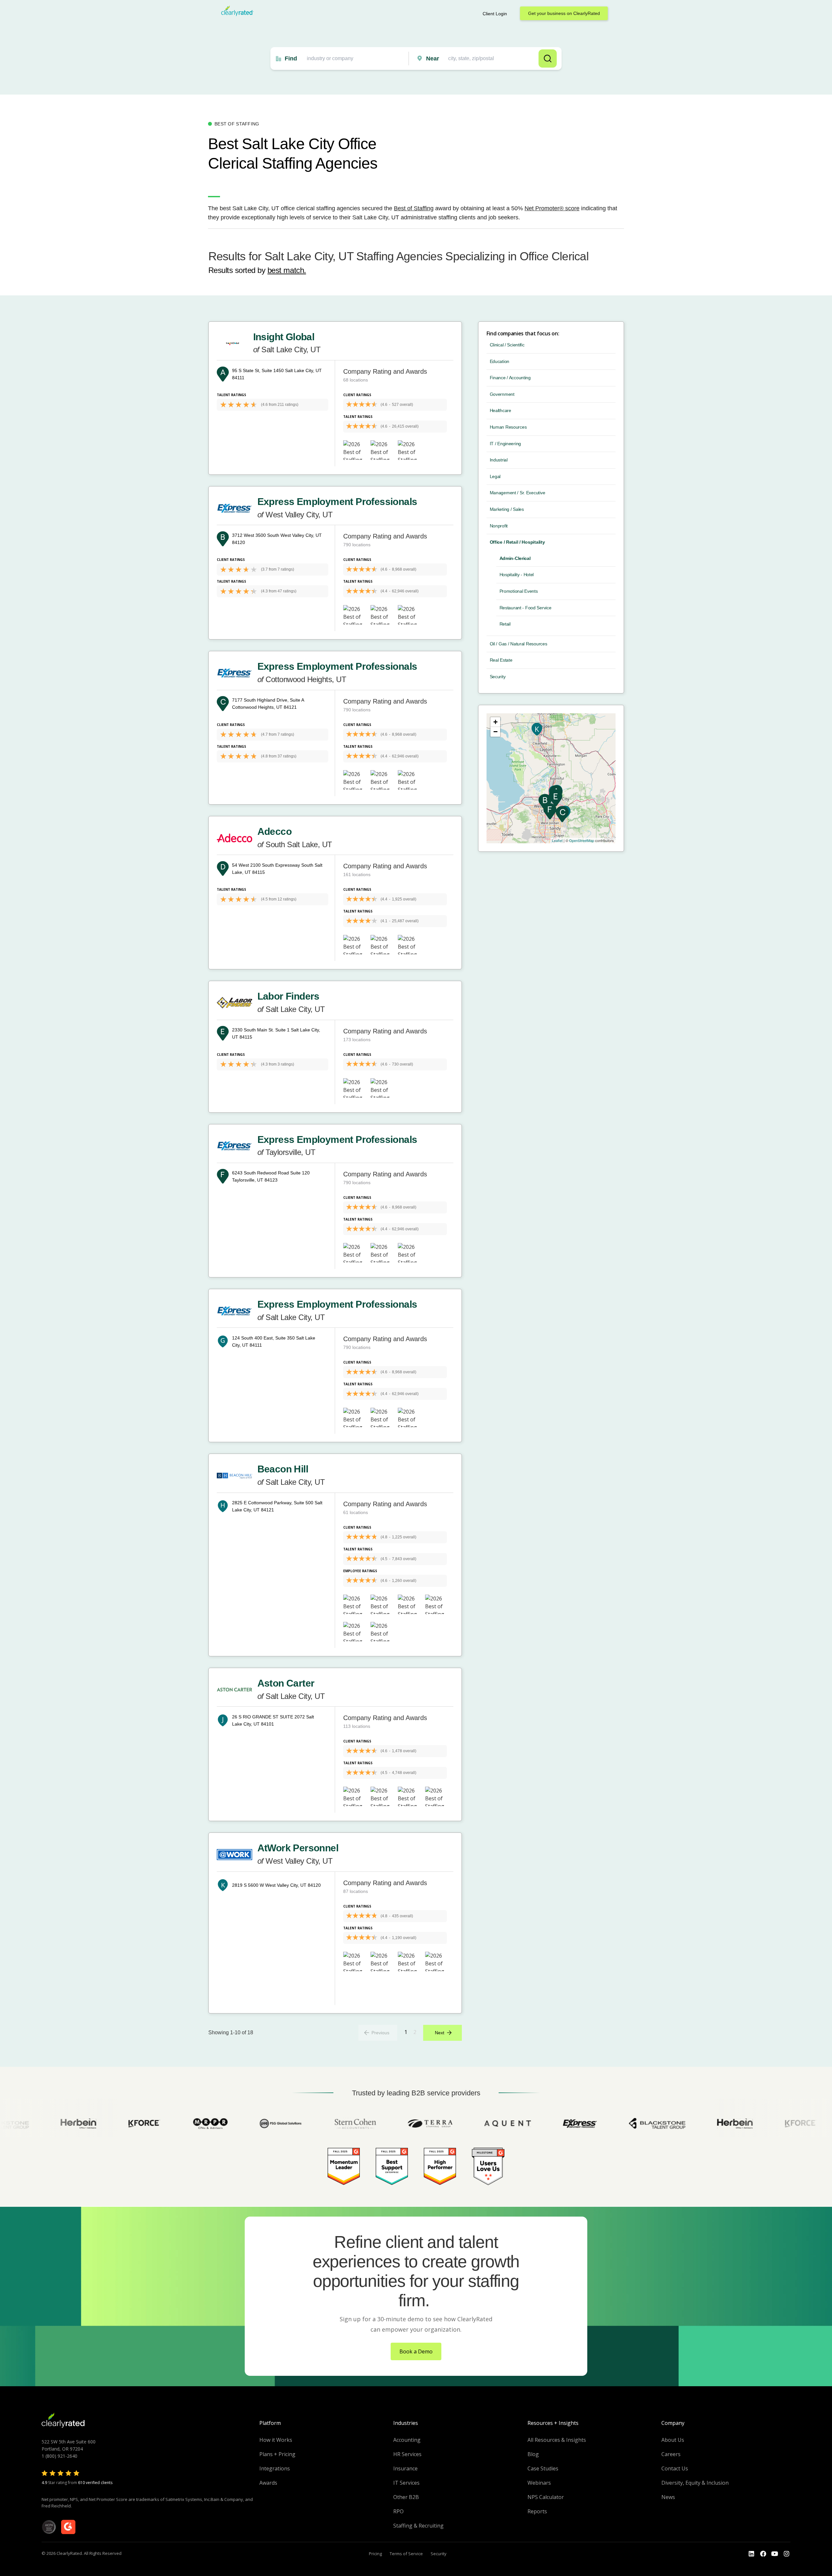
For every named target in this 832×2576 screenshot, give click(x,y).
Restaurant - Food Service (526, 608)
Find (291, 58)
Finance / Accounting (510, 378)
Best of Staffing (414, 208)
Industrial (499, 460)
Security (498, 677)
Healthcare (500, 410)
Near (433, 58)
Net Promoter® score (552, 208)
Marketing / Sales (507, 509)
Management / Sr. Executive (518, 493)
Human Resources (508, 427)
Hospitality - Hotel (517, 575)
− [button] (495, 732)
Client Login (495, 14)
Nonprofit (499, 526)
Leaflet (557, 840)
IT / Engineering (506, 444)
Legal (495, 476)
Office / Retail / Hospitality (517, 542)
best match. (287, 270)
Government (502, 394)
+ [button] (495, 722)
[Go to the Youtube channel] (775, 2554)
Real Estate (501, 660)
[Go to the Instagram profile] (786, 2554)
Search (548, 58)
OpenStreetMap (582, 840)
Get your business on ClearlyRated (564, 13)
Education (500, 361)
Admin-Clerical (515, 558)
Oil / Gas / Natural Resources (519, 644)
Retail (505, 624)
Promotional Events (519, 591)
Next (440, 2033)
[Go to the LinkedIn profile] (751, 2554)
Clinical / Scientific (507, 345)
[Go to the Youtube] (763, 2554)
